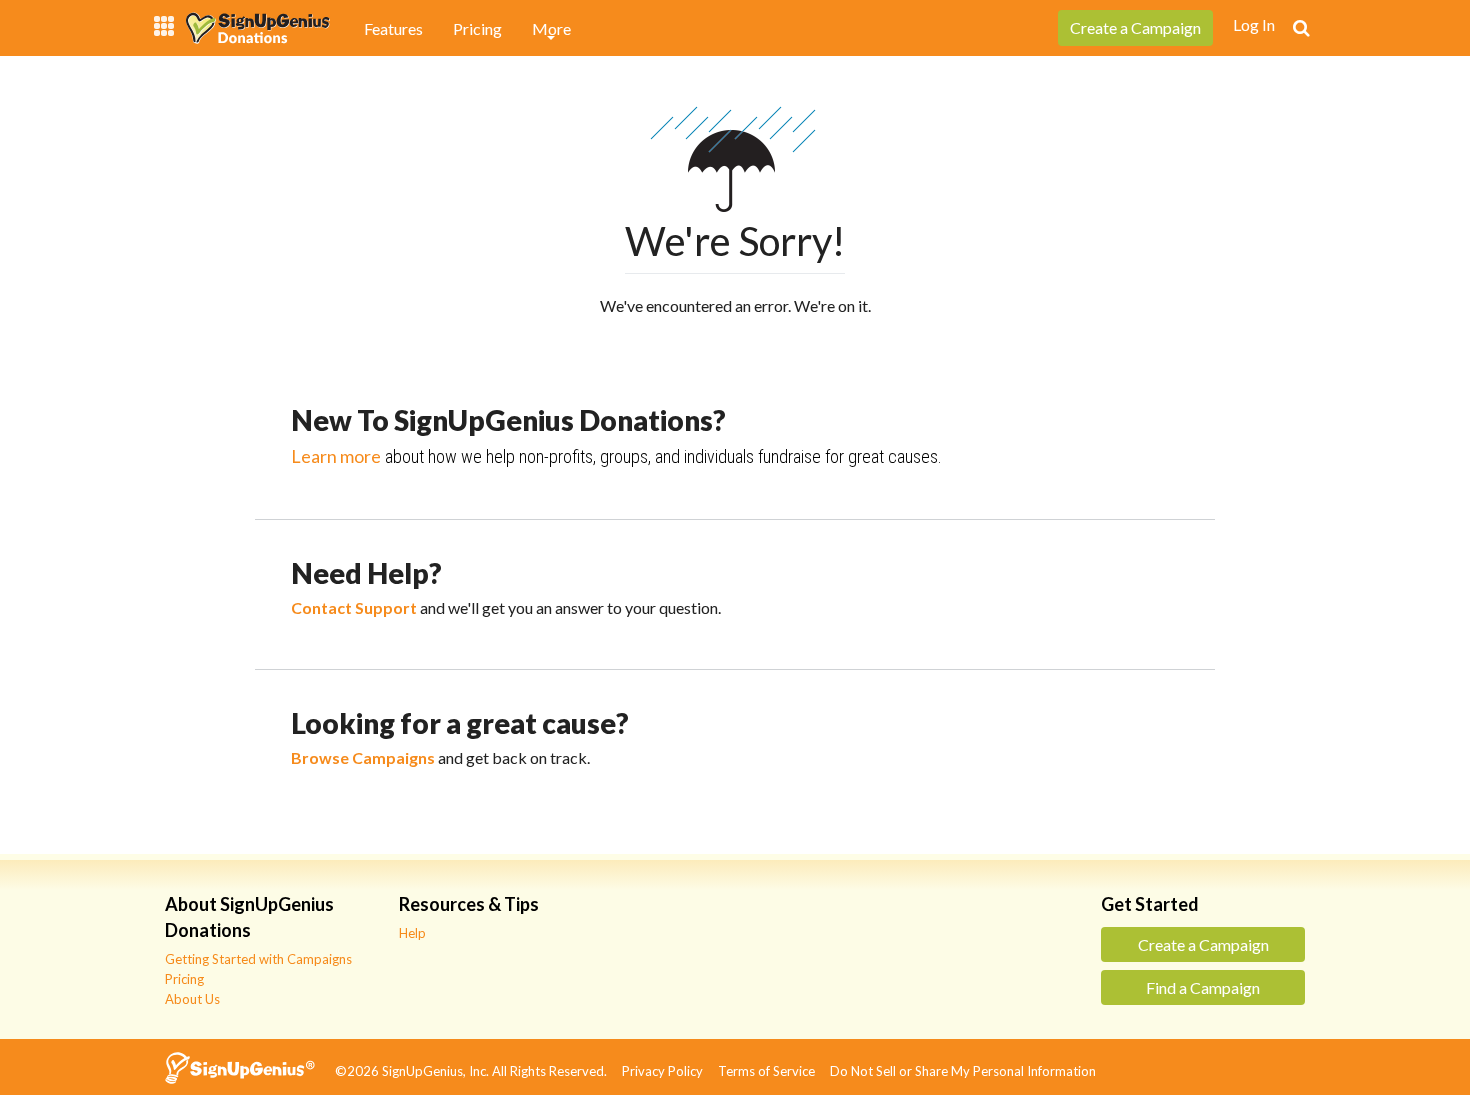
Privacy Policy (668, 1071)
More (551, 28)
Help (412, 933)
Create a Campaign (1203, 944)
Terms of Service (772, 1071)
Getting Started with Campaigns (258, 959)
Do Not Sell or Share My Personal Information (969, 1071)
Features (393, 28)
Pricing (477, 28)
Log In (1254, 24)
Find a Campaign (1203, 987)
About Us (192, 999)
